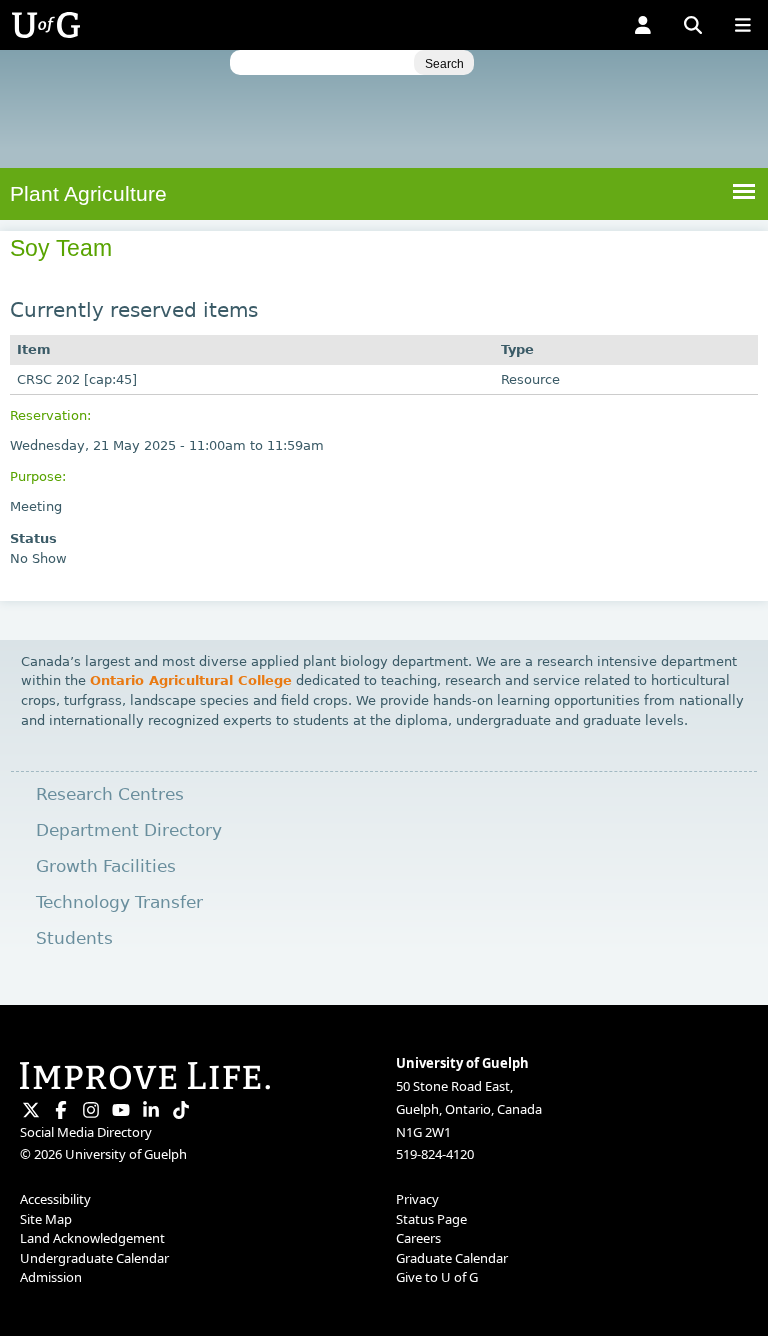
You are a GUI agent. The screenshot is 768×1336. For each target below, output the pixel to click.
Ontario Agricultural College (191, 680)
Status (33, 538)
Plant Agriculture (88, 193)
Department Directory (129, 830)
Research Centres (110, 794)
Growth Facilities (106, 866)
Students (74, 938)
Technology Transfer (119, 902)
